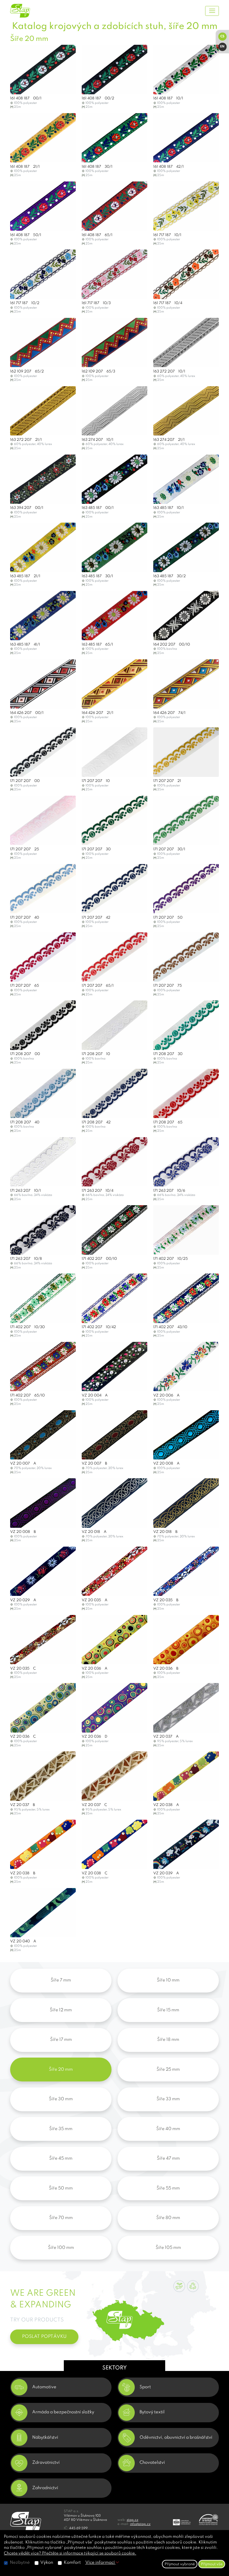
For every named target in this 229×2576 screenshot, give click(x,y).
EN (222, 47)
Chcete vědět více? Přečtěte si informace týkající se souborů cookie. (70, 2553)
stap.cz (133, 2520)
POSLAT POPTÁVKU (44, 2337)
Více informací (100, 2563)
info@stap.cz (140, 2524)
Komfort (72, 2563)
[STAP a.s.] (32, 11)
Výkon (47, 2563)
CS (222, 37)
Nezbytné (20, 2563)
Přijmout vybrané (180, 2564)
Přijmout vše (212, 2564)
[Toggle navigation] (212, 11)
